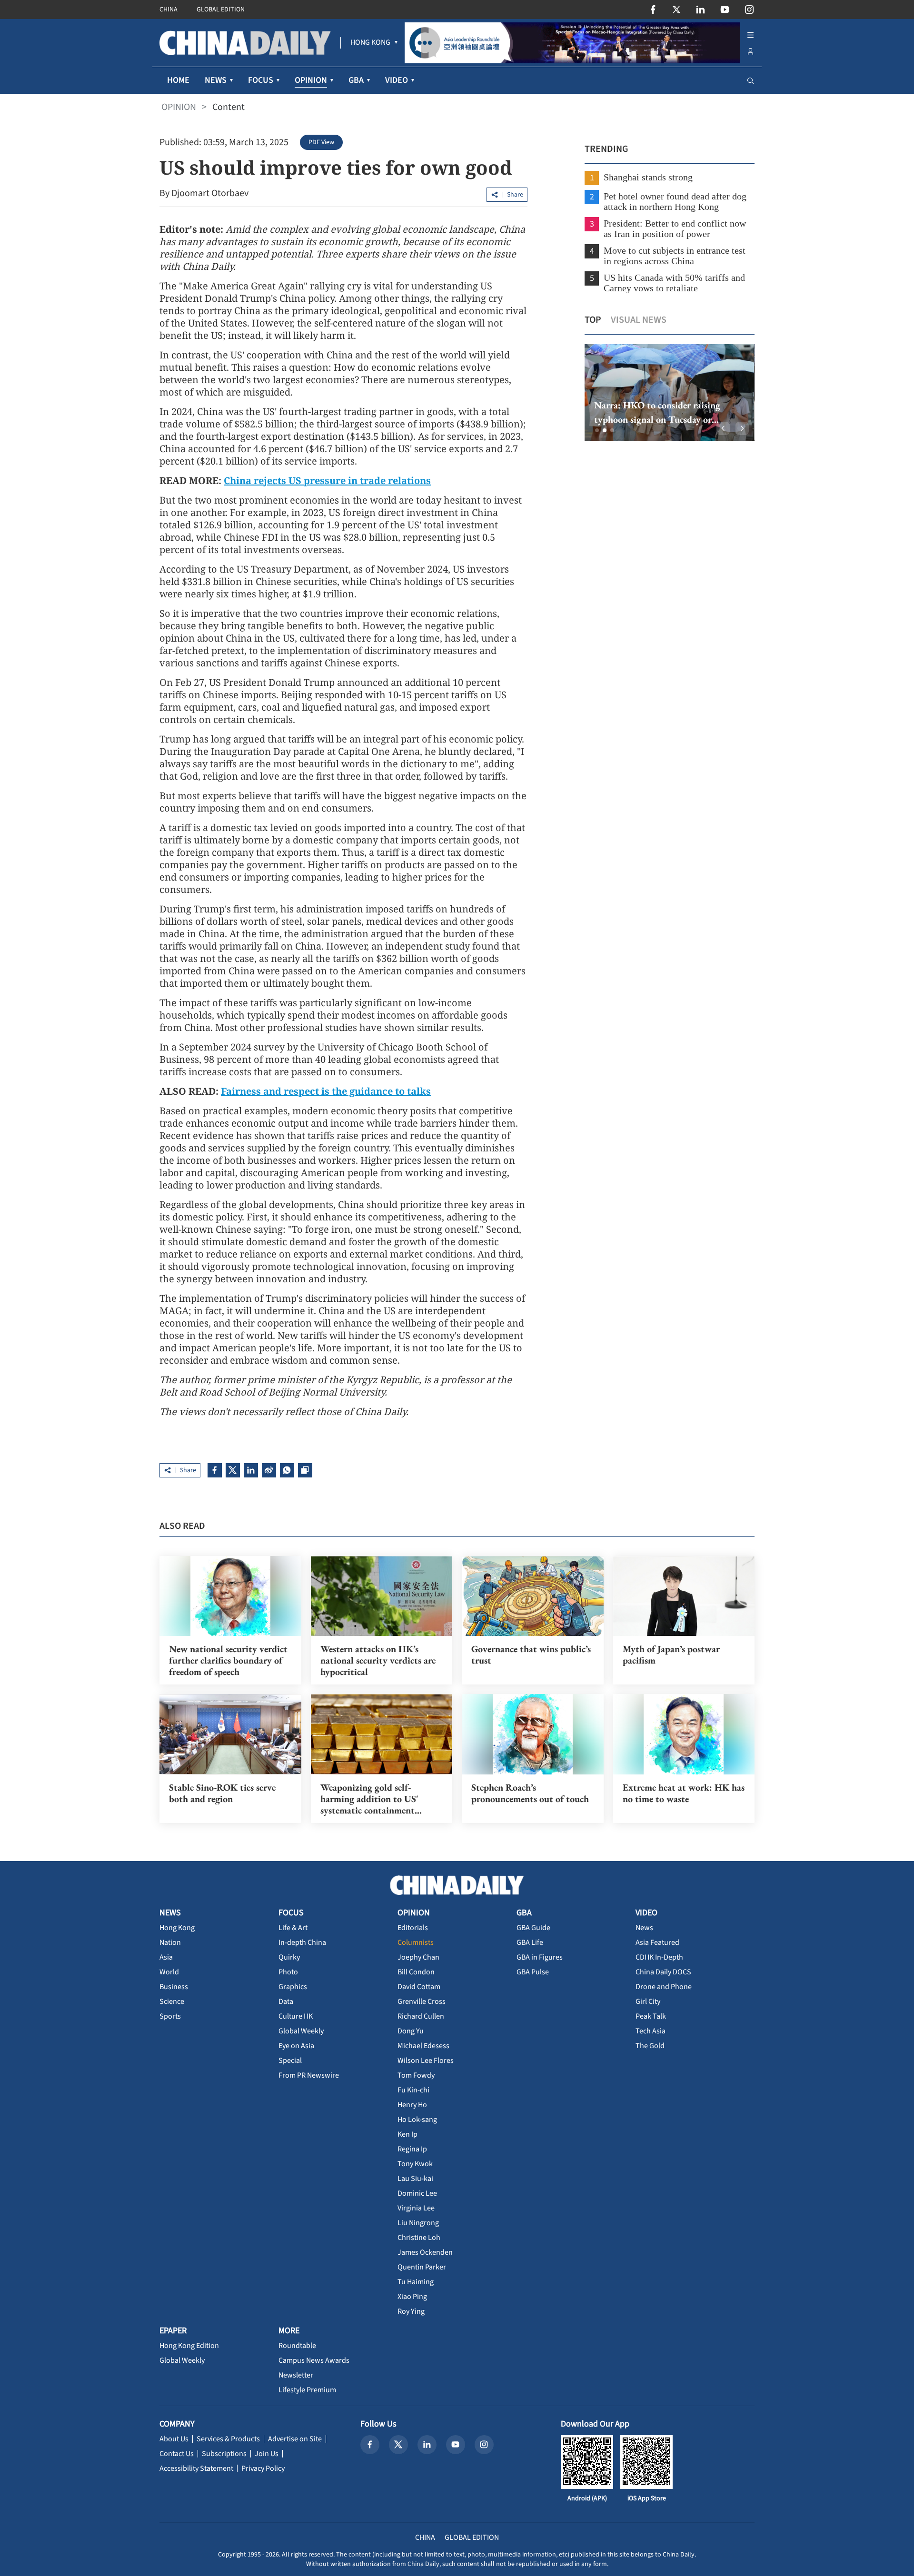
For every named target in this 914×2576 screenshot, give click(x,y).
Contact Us (177, 2454)
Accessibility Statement (196, 2468)
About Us (174, 2439)
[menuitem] (370, 43)
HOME (178, 80)
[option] (670, 392)
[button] (597, 430)
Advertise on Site (295, 2439)
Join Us (267, 2454)
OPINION (179, 107)
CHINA (169, 10)
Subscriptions (224, 2454)
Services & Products (228, 2439)
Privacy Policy (263, 2468)
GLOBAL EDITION (221, 10)
